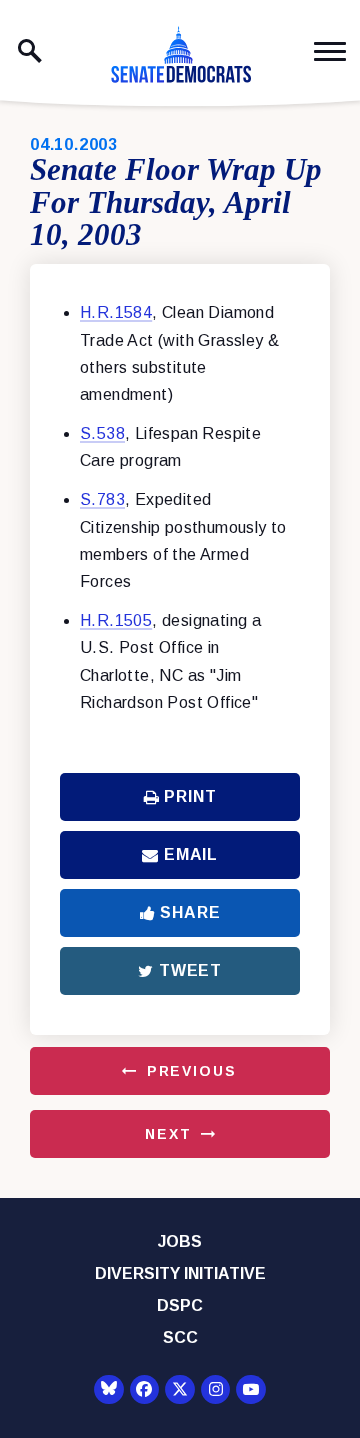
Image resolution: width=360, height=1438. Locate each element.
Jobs (180, 1241)
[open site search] (30, 51)
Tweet (190, 970)
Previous (192, 1071)
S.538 (102, 433)
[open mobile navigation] (330, 51)
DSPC (180, 1305)
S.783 (102, 499)
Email (191, 854)
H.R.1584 (116, 312)
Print (190, 796)
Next (168, 1134)
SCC (180, 1337)
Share (190, 912)
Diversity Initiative (180, 1273)
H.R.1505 (116, 620)
